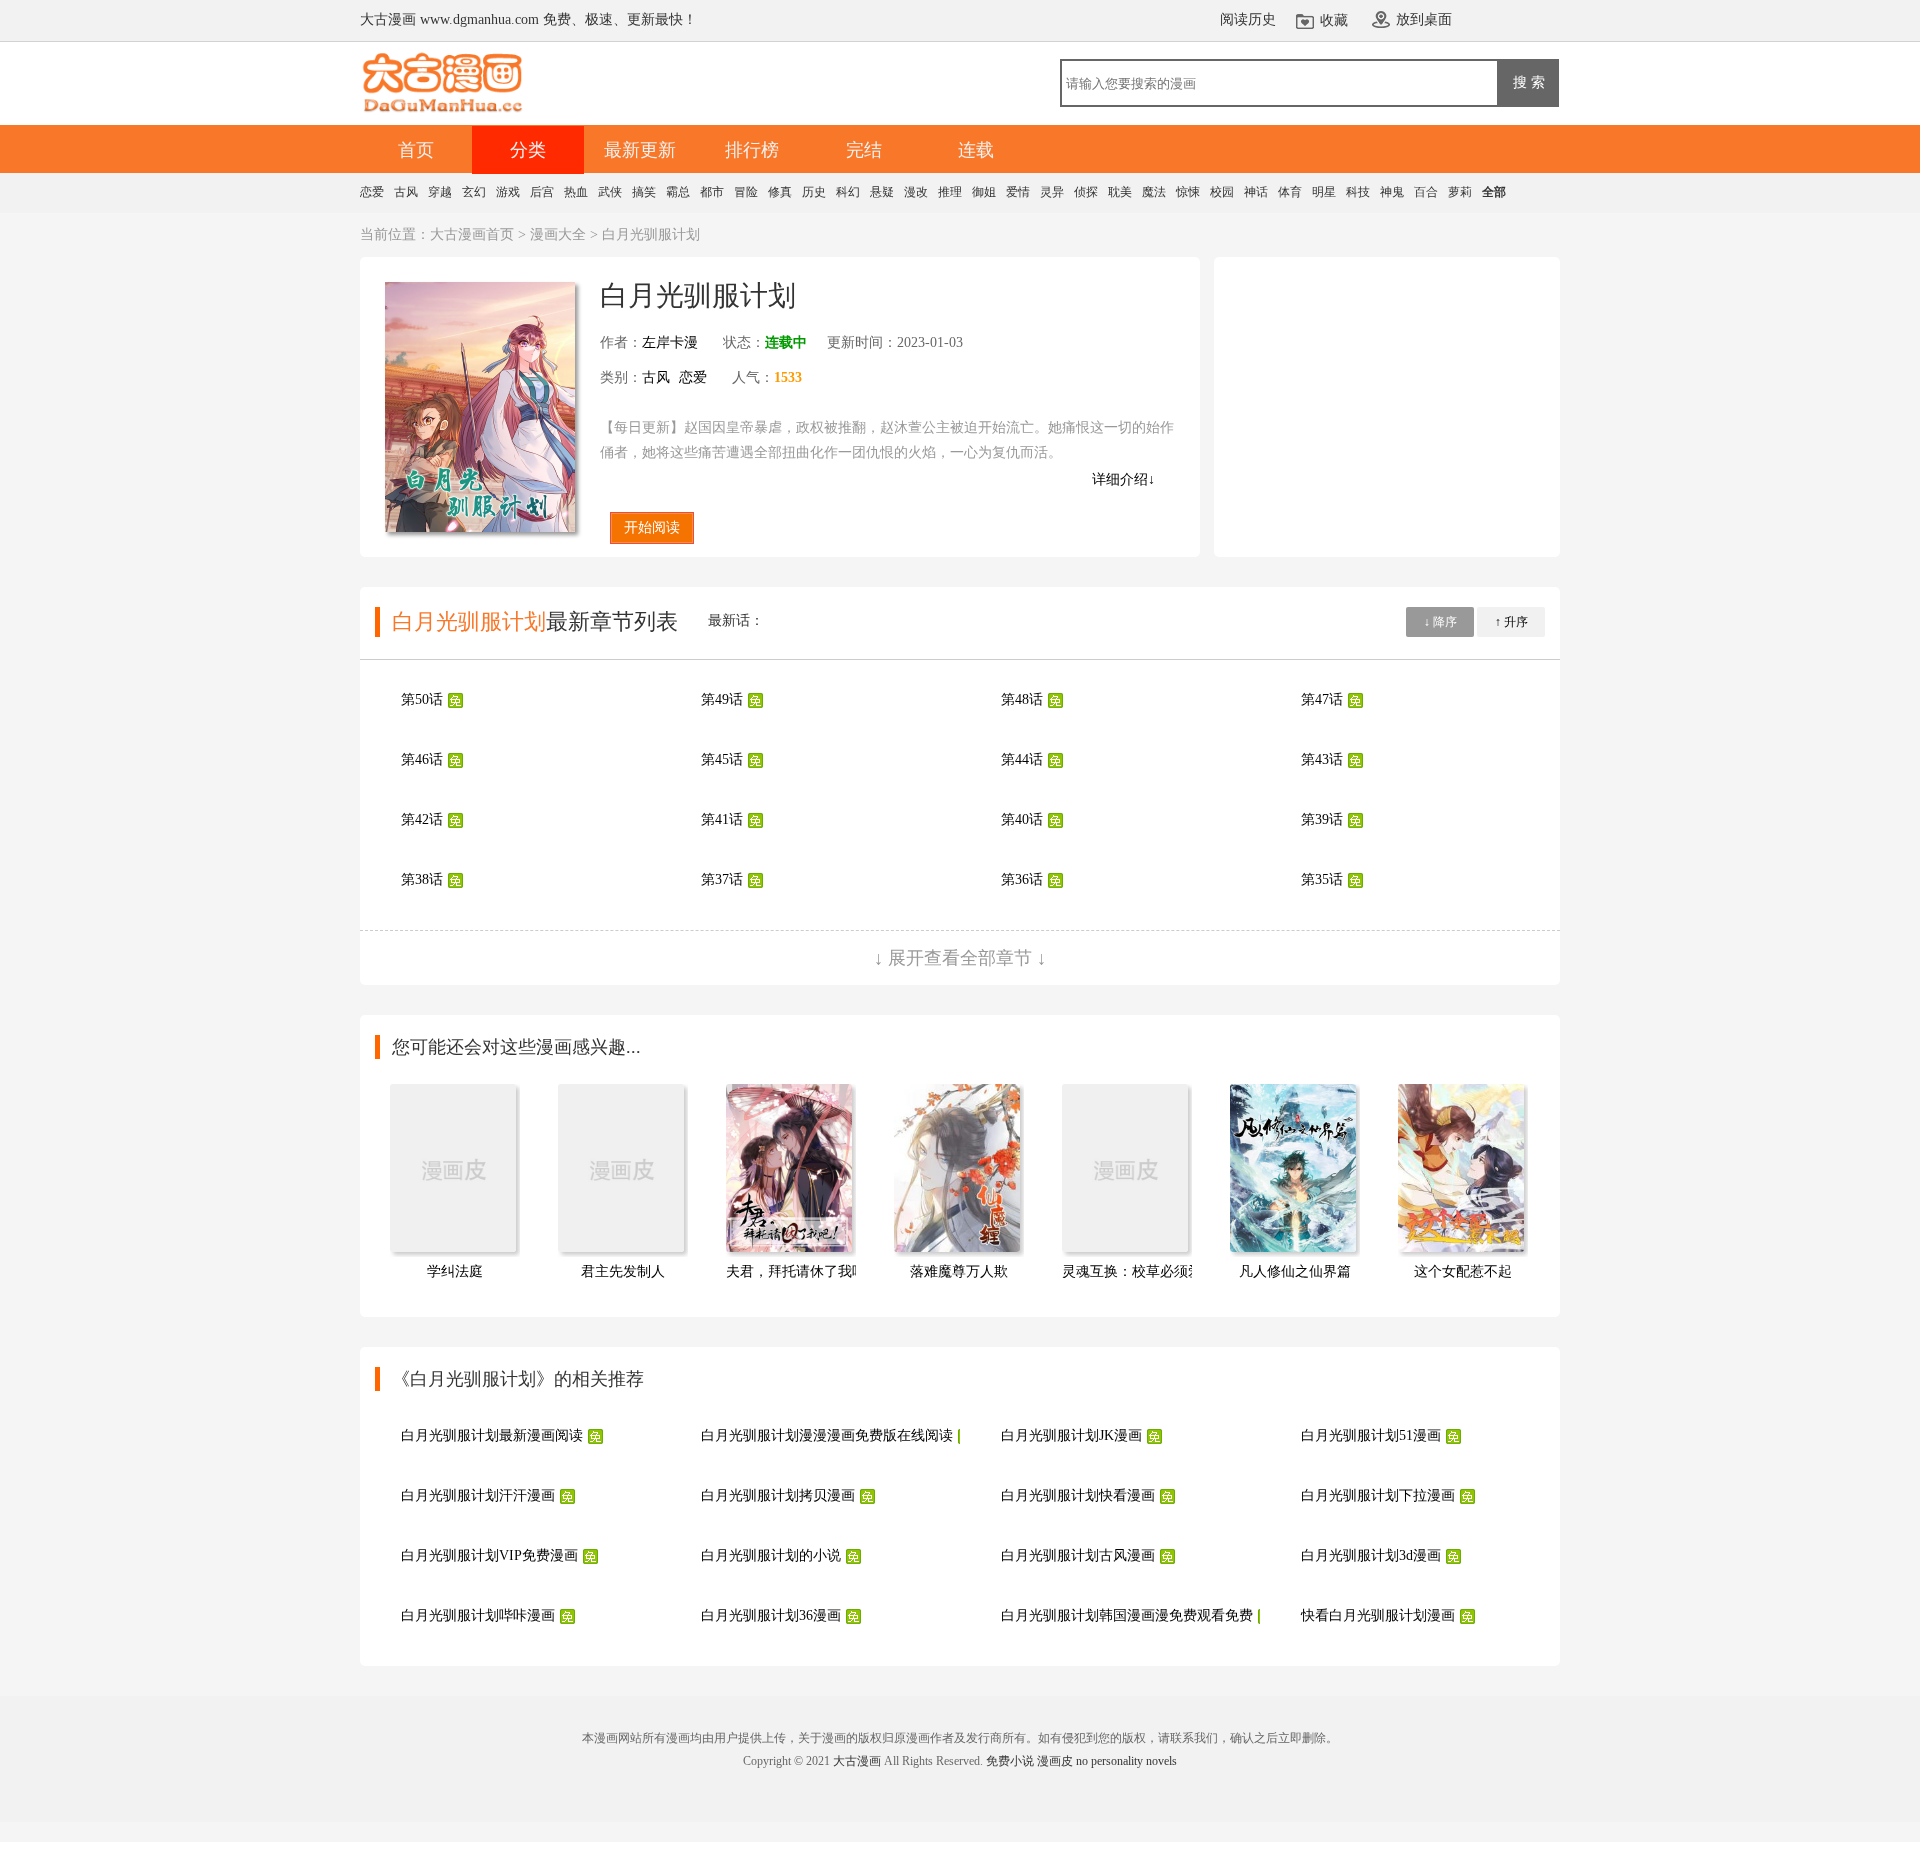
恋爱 (372, 192)
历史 (814, 192)
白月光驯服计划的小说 (771, 1555)
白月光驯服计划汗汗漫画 (478, 1495)
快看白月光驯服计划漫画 (1378, 1615)
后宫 (542, 192)
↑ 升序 (1511, 622)
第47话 (1322, 699)
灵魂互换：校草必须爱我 (1139, 1271)
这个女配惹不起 (1463, 1271)
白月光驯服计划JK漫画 (1071, 1435)
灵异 (1052, 192)
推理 (950, 192)
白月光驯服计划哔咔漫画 (478, 1615)
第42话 (422, 819)
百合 (1426, 192)
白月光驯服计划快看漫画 (1078, 1495)
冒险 (746, 192)
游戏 (508, 192)
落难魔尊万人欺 (959, 1271)
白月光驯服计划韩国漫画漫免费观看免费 (1127, 1615)
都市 (712, 192)
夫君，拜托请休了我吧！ (803, 1271)
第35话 (1322, 879)
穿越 (440, 192)
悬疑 (882, 192)
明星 (1324, 192)
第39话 (1322, 819)
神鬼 (1392, 192)
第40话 (1022, 819)
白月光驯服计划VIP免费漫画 (489, 1555)
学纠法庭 (455, 1271)
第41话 (722, 819)
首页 (416, 150)
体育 (1290, 192)
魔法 (1154, 192)
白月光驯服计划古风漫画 (1078, 1555)
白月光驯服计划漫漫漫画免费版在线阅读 (827, 1435)
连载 (976, 150)
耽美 (1120, 192)
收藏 (1334, 20)
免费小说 (1010, 1761)
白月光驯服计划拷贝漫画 (778, 1495)
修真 (780, 192)
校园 (1222, 192)
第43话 (1322, 759)
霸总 (678, 192)
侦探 (1086, 192)
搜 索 (1529, 82)
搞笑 (644, 192)
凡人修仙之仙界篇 (1295, 1271)
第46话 (422, 759)
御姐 (984, 192)
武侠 (610, 192)
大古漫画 (857, 1761)
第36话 (1022, 879)
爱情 (1018, 192)
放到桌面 (1424, 19)
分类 (528, 150)
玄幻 (474, 192)
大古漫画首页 (472, 234)
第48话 (1022, 699)
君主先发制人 (623, 1271)
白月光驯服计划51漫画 (1371, 1435)
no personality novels (1126, 1761)
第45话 (722, 759)
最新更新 (640, 150)
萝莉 (1460, 192)
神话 (1256, 192)
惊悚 (1188, 192)
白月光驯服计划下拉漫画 (1378, 1495)
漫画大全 (558, 234)
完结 (864, 150)
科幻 (848, 192)
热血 (576, 192)
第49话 (722, 699)
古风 (406, 192)
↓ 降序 (1440, 622)
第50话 (422, 699)
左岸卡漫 (670, 342)
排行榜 (752, 150)
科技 (1358, 192)
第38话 (422, 879)
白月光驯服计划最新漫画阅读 (492, 1435)
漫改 (916, 192)
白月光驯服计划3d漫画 (1371, 1555)
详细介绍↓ (1123, 479)
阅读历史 (1248, 19)
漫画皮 (1055, 1761)
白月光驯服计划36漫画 (771, 1615)
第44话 (1022, 759)
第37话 (722, 879)
